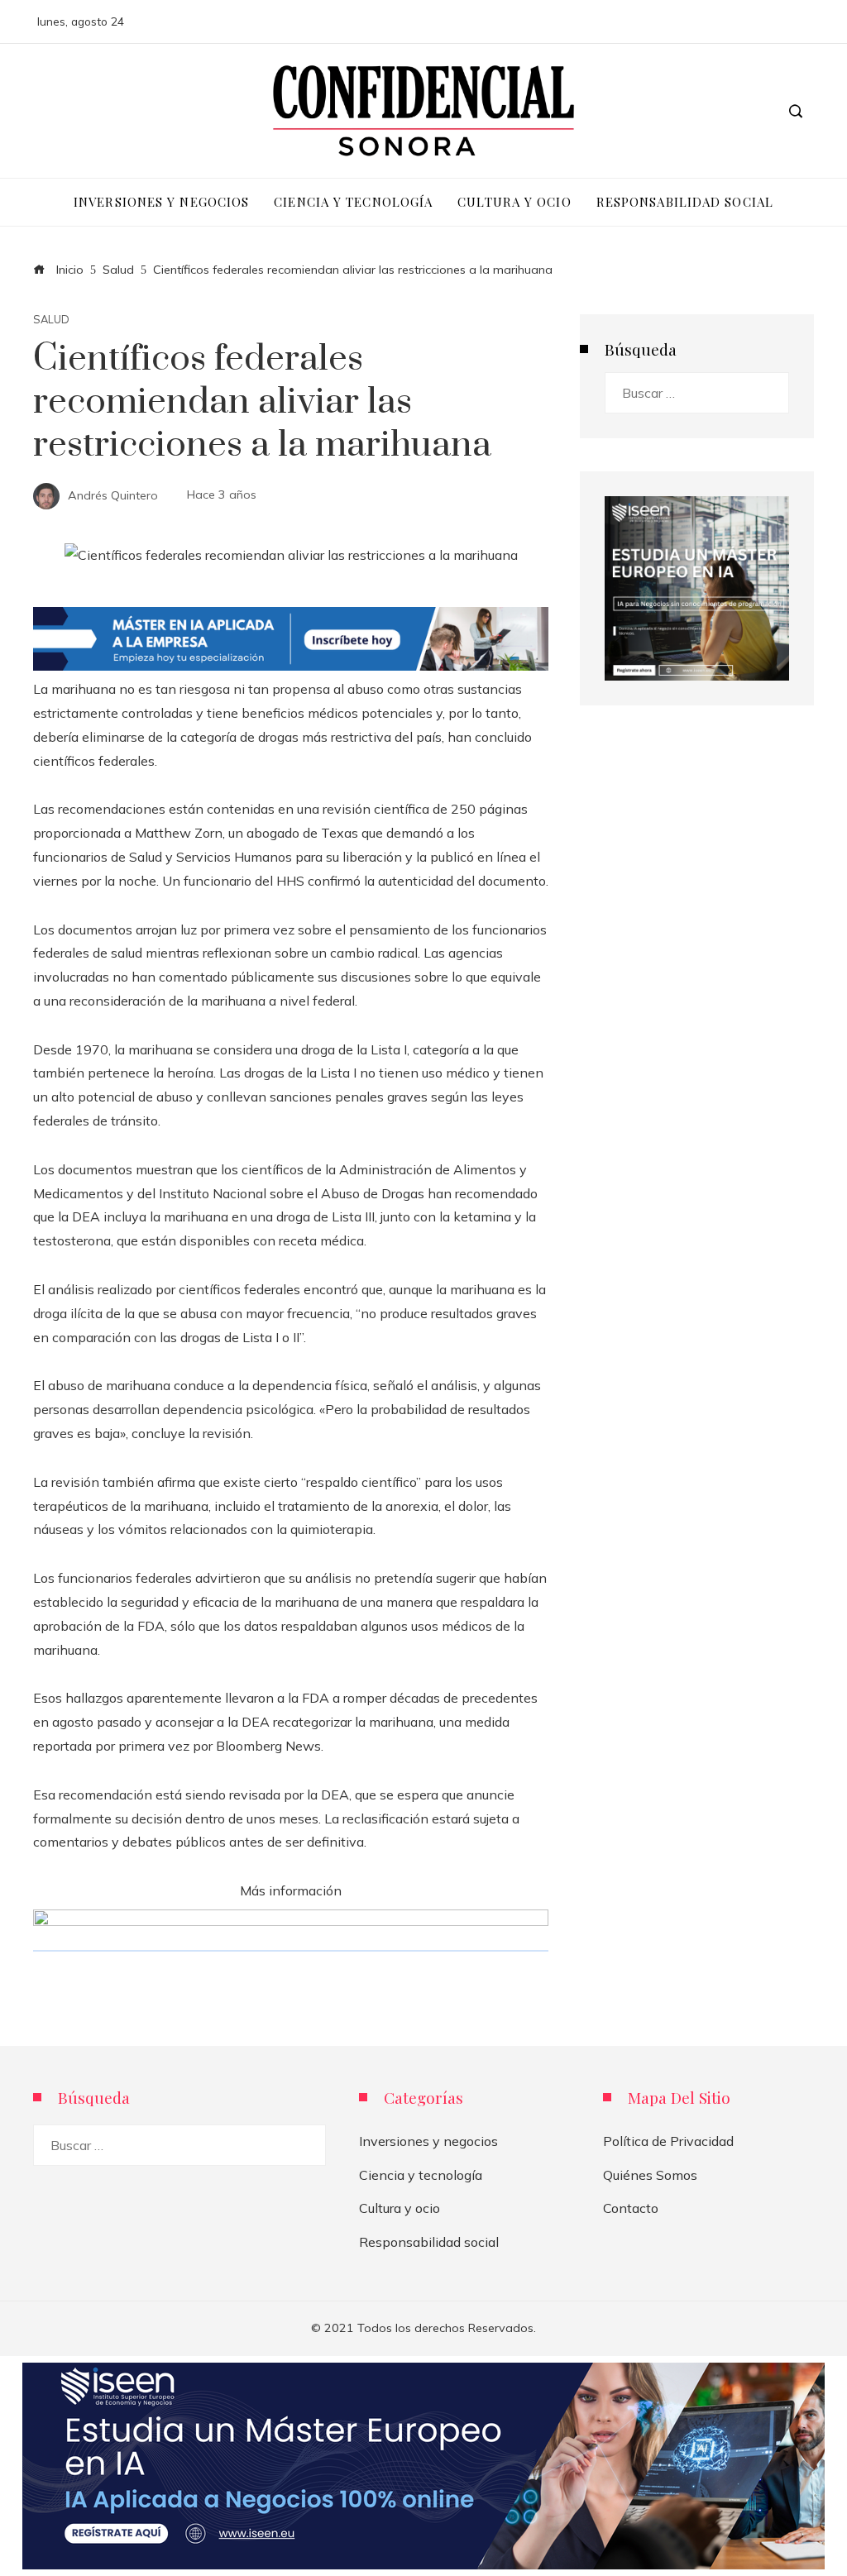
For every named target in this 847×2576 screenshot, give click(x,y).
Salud (51, 320)
